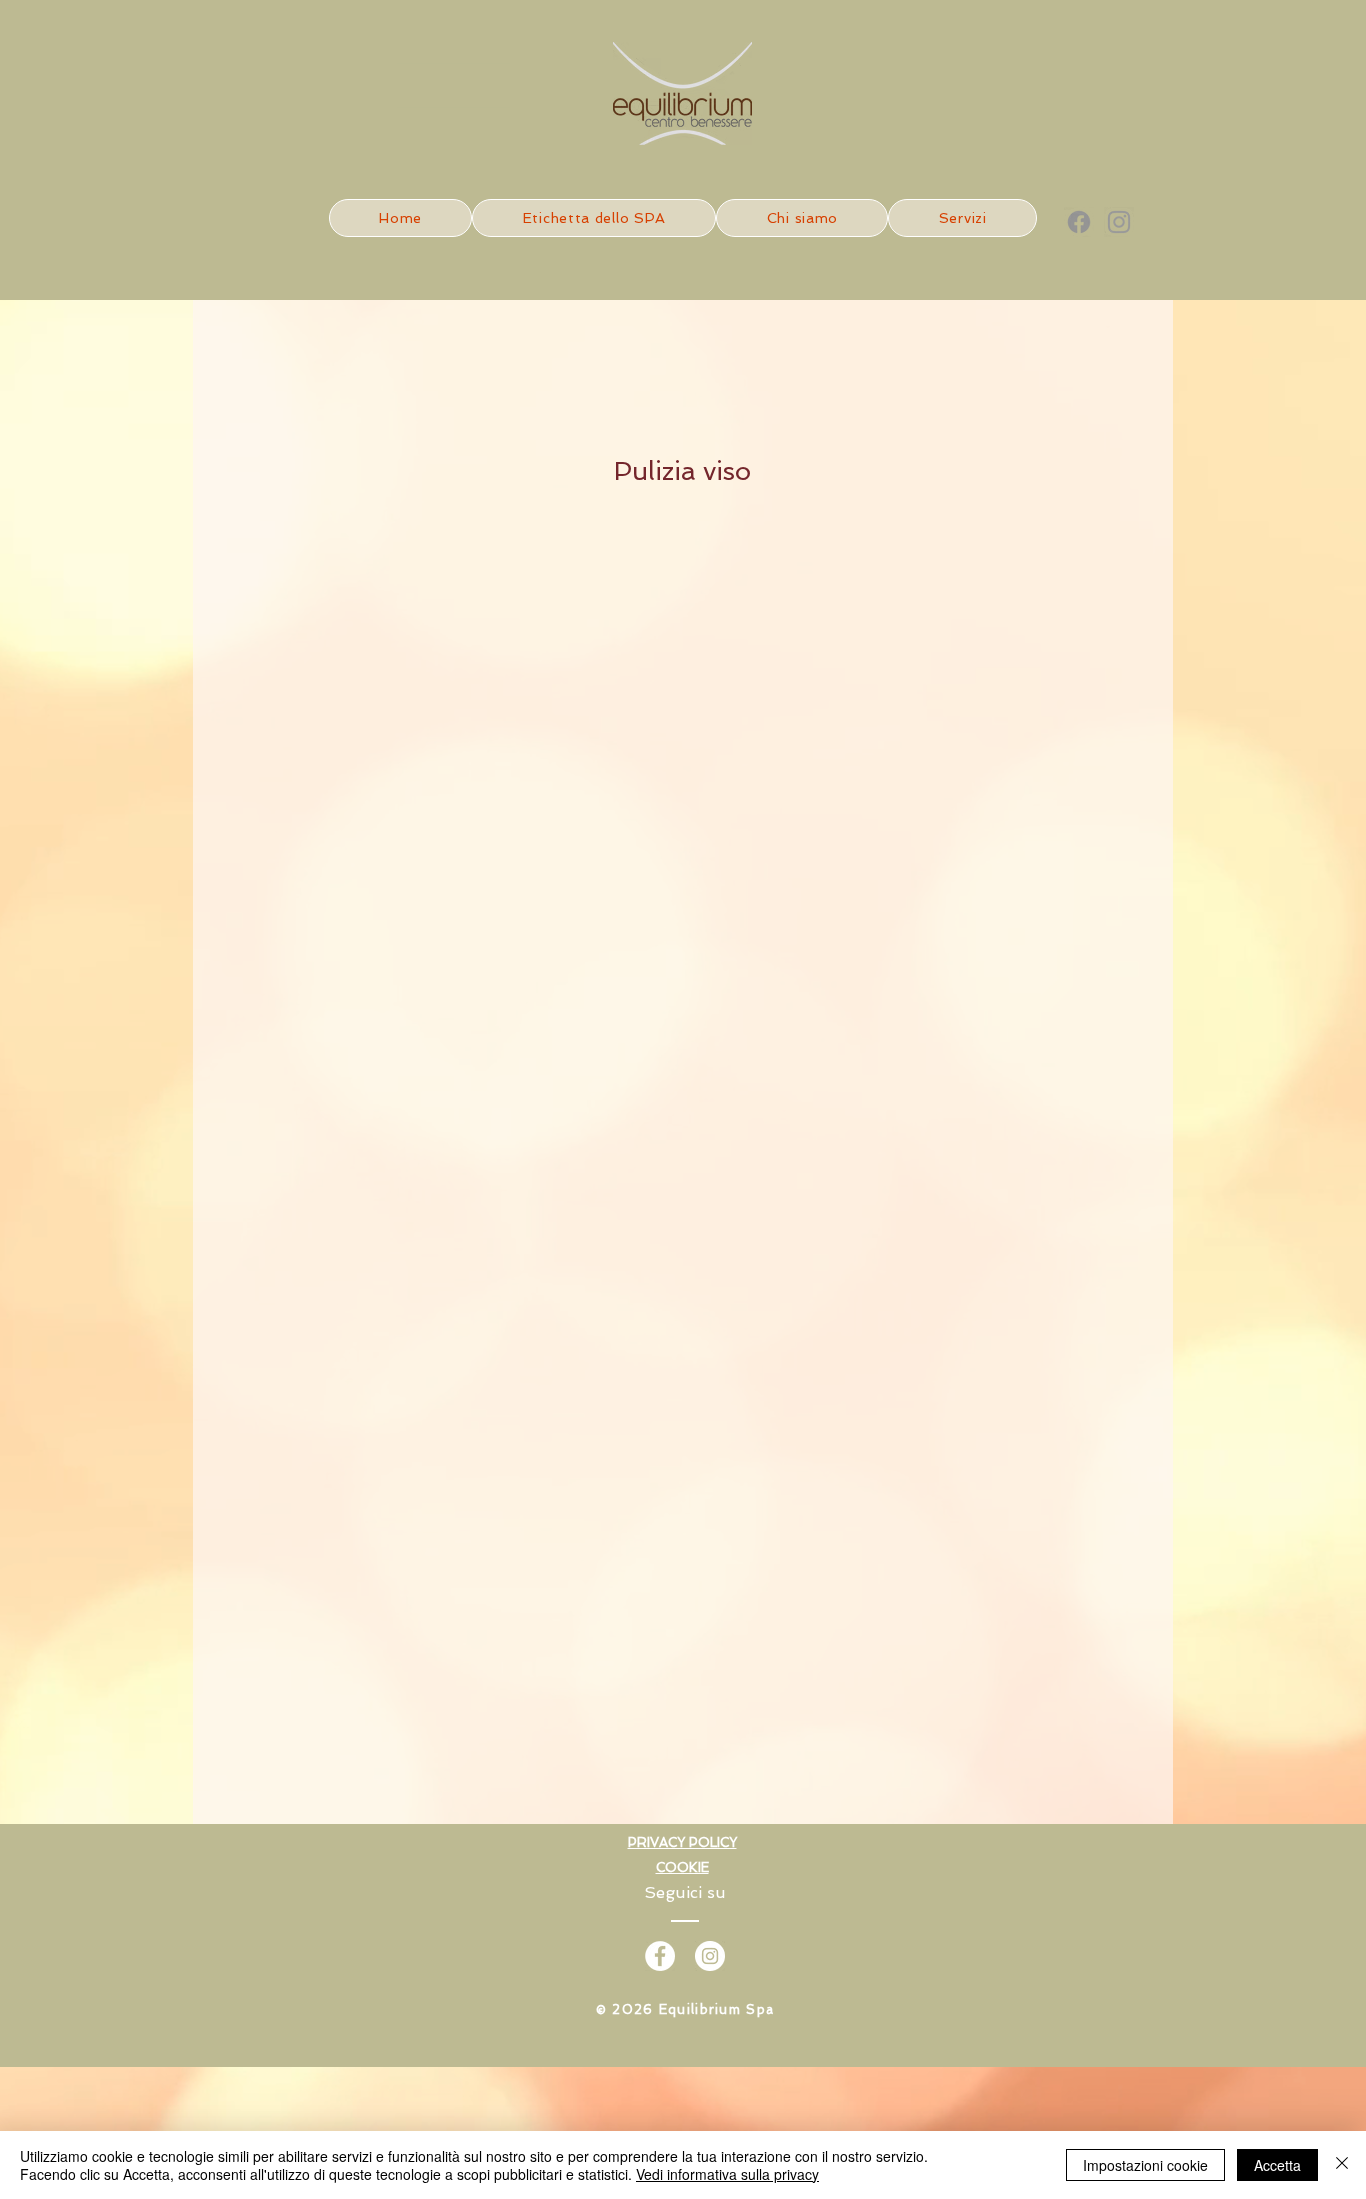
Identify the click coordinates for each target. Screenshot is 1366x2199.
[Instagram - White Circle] (710, 1956)
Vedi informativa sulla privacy (727, 2174)
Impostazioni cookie (1145, 2165)
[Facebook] (1079, 222)
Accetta (1277, 2165)
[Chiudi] (1342, 2165)
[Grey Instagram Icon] (1119, 222)
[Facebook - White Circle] (660, 1956)
